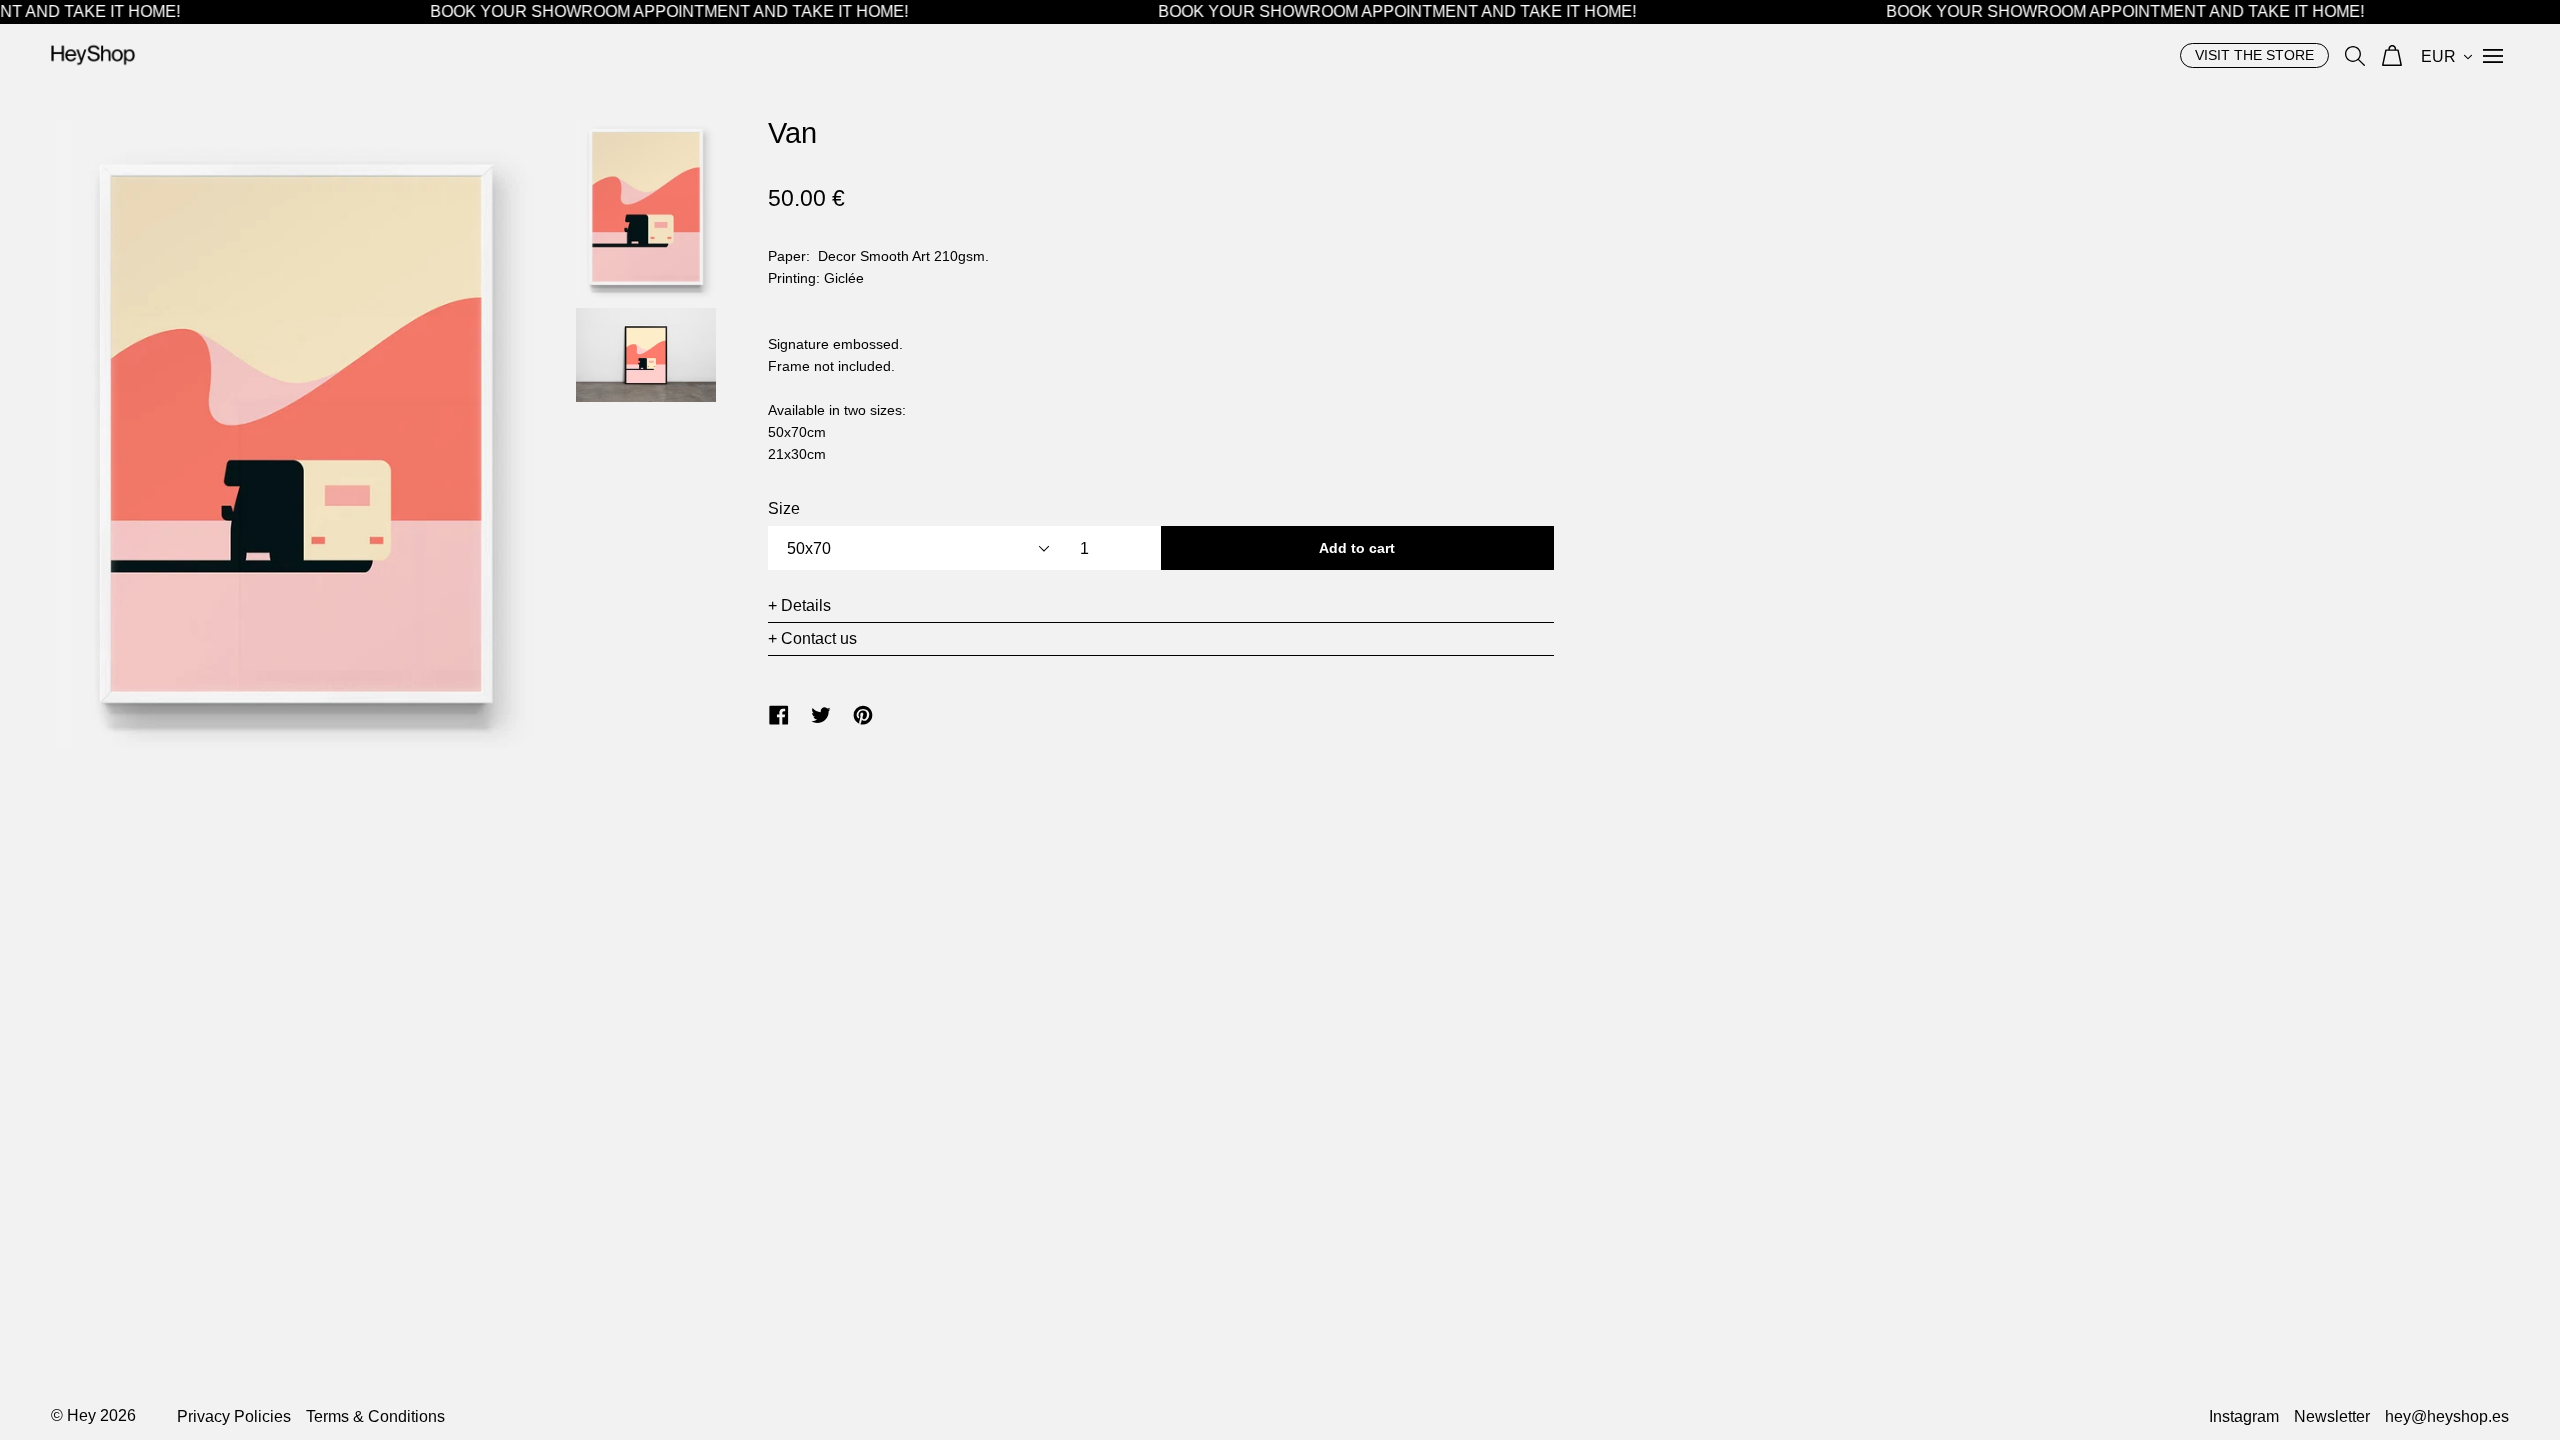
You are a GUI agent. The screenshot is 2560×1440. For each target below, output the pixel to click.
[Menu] (2493, 55)
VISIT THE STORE (2254, 55)
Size (784, 508)
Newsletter (2332, 1416)
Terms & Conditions (375, 1416)
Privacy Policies (234, 1416)
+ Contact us (812, 638)
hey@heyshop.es (2447, 1416)
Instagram (2244, 1416)
